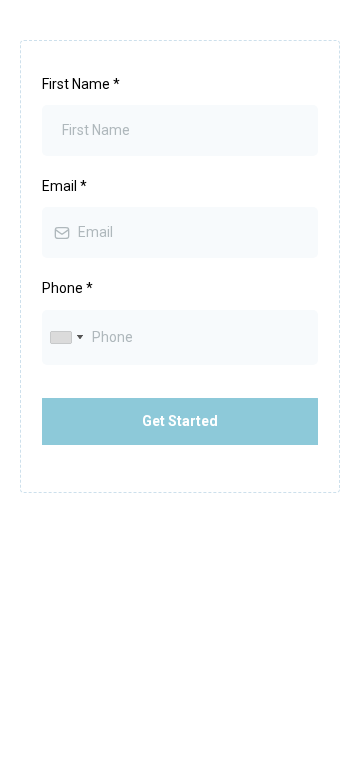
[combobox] (66, 337)
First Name (81, 84)
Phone (67, 288)
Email (64, 186)
